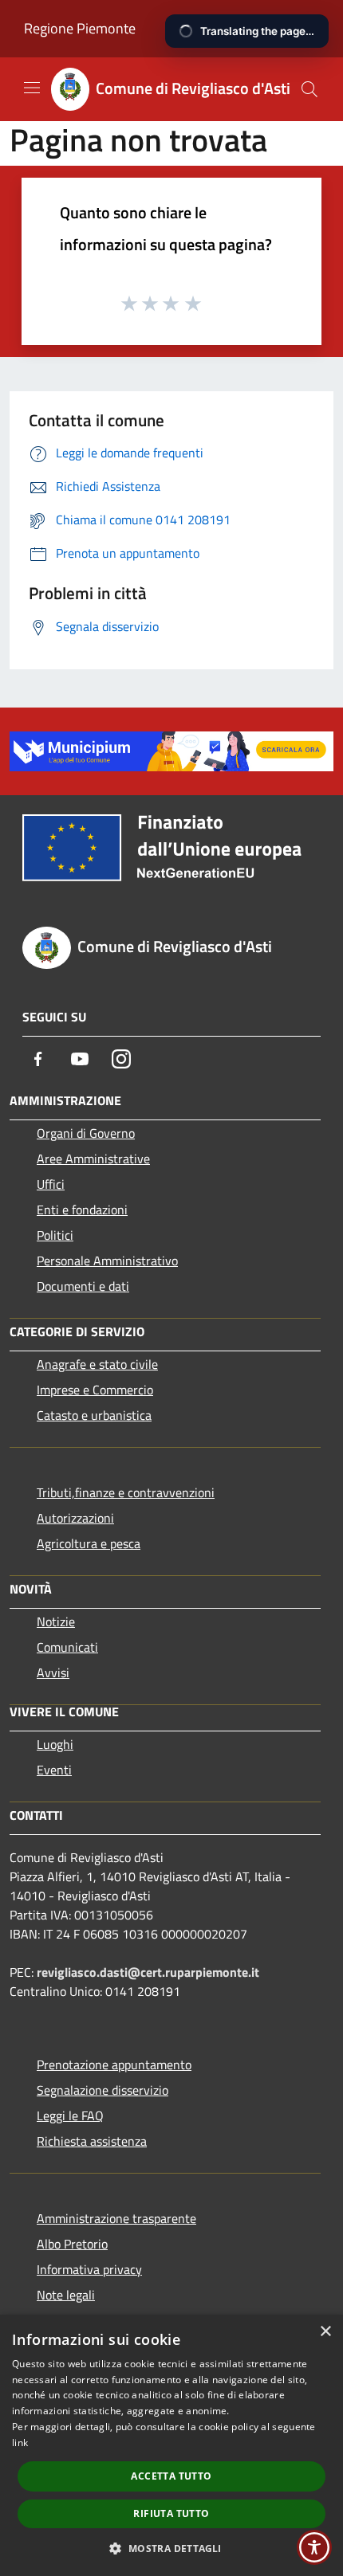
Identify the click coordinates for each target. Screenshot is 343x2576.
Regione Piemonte (80, 28)
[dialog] (171, 2445)
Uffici (51, 1184)
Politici (55, 1235)
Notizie (56, 1621)
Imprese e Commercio (95, 1390)
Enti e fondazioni (82, 1210)
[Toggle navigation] (32, 88)
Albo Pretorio (72, 2244)
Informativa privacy (89, 2269)
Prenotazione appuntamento (114, 2064)
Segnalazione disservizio (103, 2090)
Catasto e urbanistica (94, 1415)
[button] (171, 2548)
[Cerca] (309, 89)
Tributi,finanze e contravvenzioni (126, 1492)
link (20, 2443)
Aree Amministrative (93, 1159)
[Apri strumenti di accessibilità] (314, 2547)
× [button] (325, 2332)
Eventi (54, 1770)
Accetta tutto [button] (171, 2476)
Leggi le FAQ (70, 2115)
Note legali (66, 2295)
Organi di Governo (86, 1133)
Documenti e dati (83, 1286)
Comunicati (67, 1647)
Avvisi (53, 1672)
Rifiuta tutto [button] (171, 2513)
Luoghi (55, 1744)
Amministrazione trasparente (116, 2218)
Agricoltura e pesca (89, 1543)
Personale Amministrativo (107, 1261)
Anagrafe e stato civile (97, 1364)
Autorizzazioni (75, 1518)
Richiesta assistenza (92, 2141)
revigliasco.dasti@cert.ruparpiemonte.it (148, 1972)
